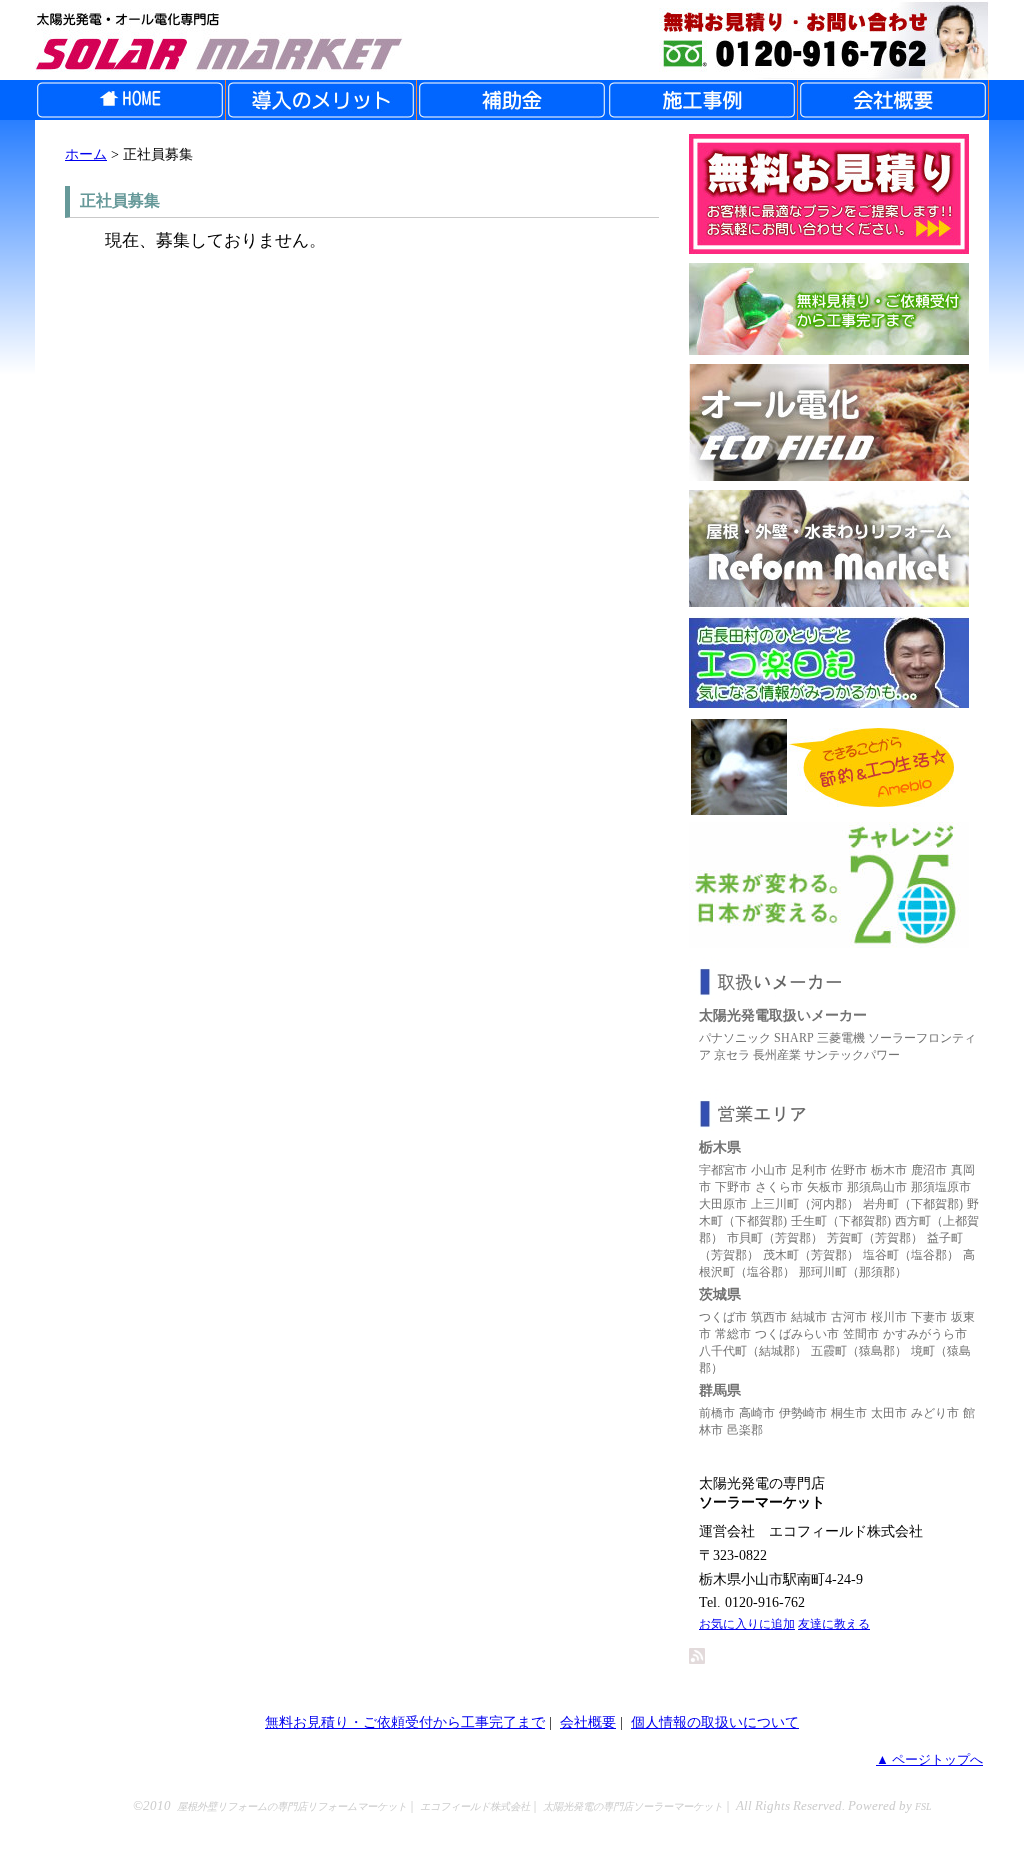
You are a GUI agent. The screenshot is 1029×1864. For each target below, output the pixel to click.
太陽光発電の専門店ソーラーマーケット (633, 1806)
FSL (923, 1806)
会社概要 (588, 1722)
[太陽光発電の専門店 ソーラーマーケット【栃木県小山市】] (512, 40)
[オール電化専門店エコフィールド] (829, 475)
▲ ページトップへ (929, 1760)
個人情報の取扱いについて (715, 1722)
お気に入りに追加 (747, 1624)
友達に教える (834, 1624)
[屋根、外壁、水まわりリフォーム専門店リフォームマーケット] (829, 601)
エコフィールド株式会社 (475, 1806)
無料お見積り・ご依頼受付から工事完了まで (405, 1722)
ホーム (86, 154)
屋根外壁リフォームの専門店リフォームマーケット (292, 1806)
